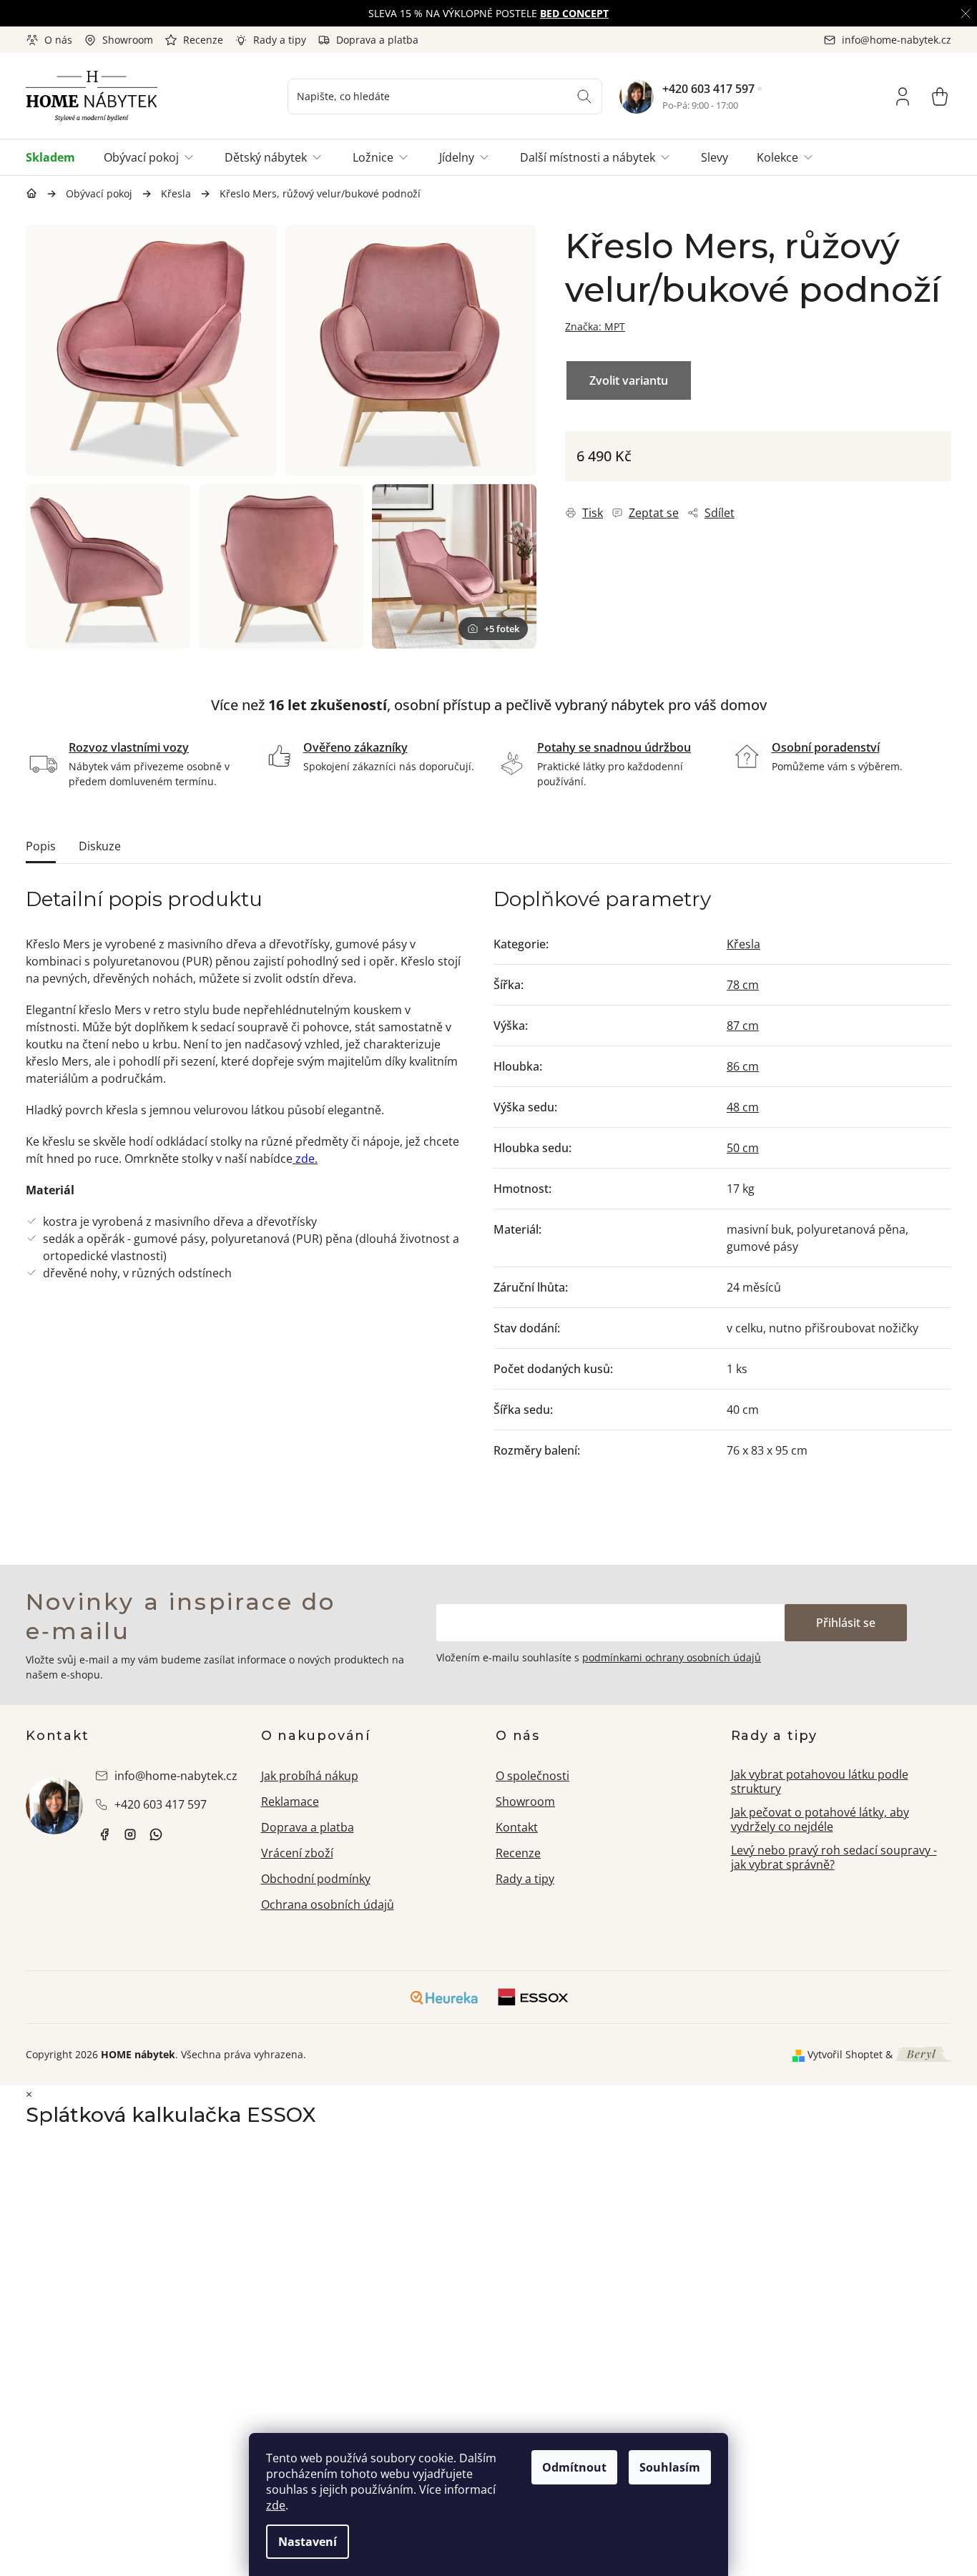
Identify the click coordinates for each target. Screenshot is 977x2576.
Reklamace (290, 1801)
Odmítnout (574, 2467)
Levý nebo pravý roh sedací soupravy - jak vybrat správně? (834, 1858)
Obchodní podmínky (316, 1879)
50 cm (743, 1148)
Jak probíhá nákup (310, 1776)
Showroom (128, 40)
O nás (58, 40)
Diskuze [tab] (100, 846)
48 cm (743, 1107)
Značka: (595, 326)
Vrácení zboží (297, 1853)
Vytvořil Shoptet (845, 2054)
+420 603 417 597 (708, 89)
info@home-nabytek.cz (176, 1776)
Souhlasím (670, 2467)
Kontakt (517, 1827)
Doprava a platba (377, 40)
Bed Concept (574, 13)
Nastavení (308, 2542)
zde (276, 2505)
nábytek (104, 1834)
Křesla (743, 944)
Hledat (584, 97)
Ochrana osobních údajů (328, 1904)
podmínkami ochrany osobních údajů (672, 1657)
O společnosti (532, 1776)
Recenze (203, 40)
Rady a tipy (280, 40)
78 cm (743, 985)
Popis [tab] (41, 846)
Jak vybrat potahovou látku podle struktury (820, 1782)
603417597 (156, 1834)
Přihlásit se (846, 1623)
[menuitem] (58, 157)
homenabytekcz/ (130, 1834)
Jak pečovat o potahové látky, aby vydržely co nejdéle (820, 1820)
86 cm (743, 1066)
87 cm (743, 1026)
